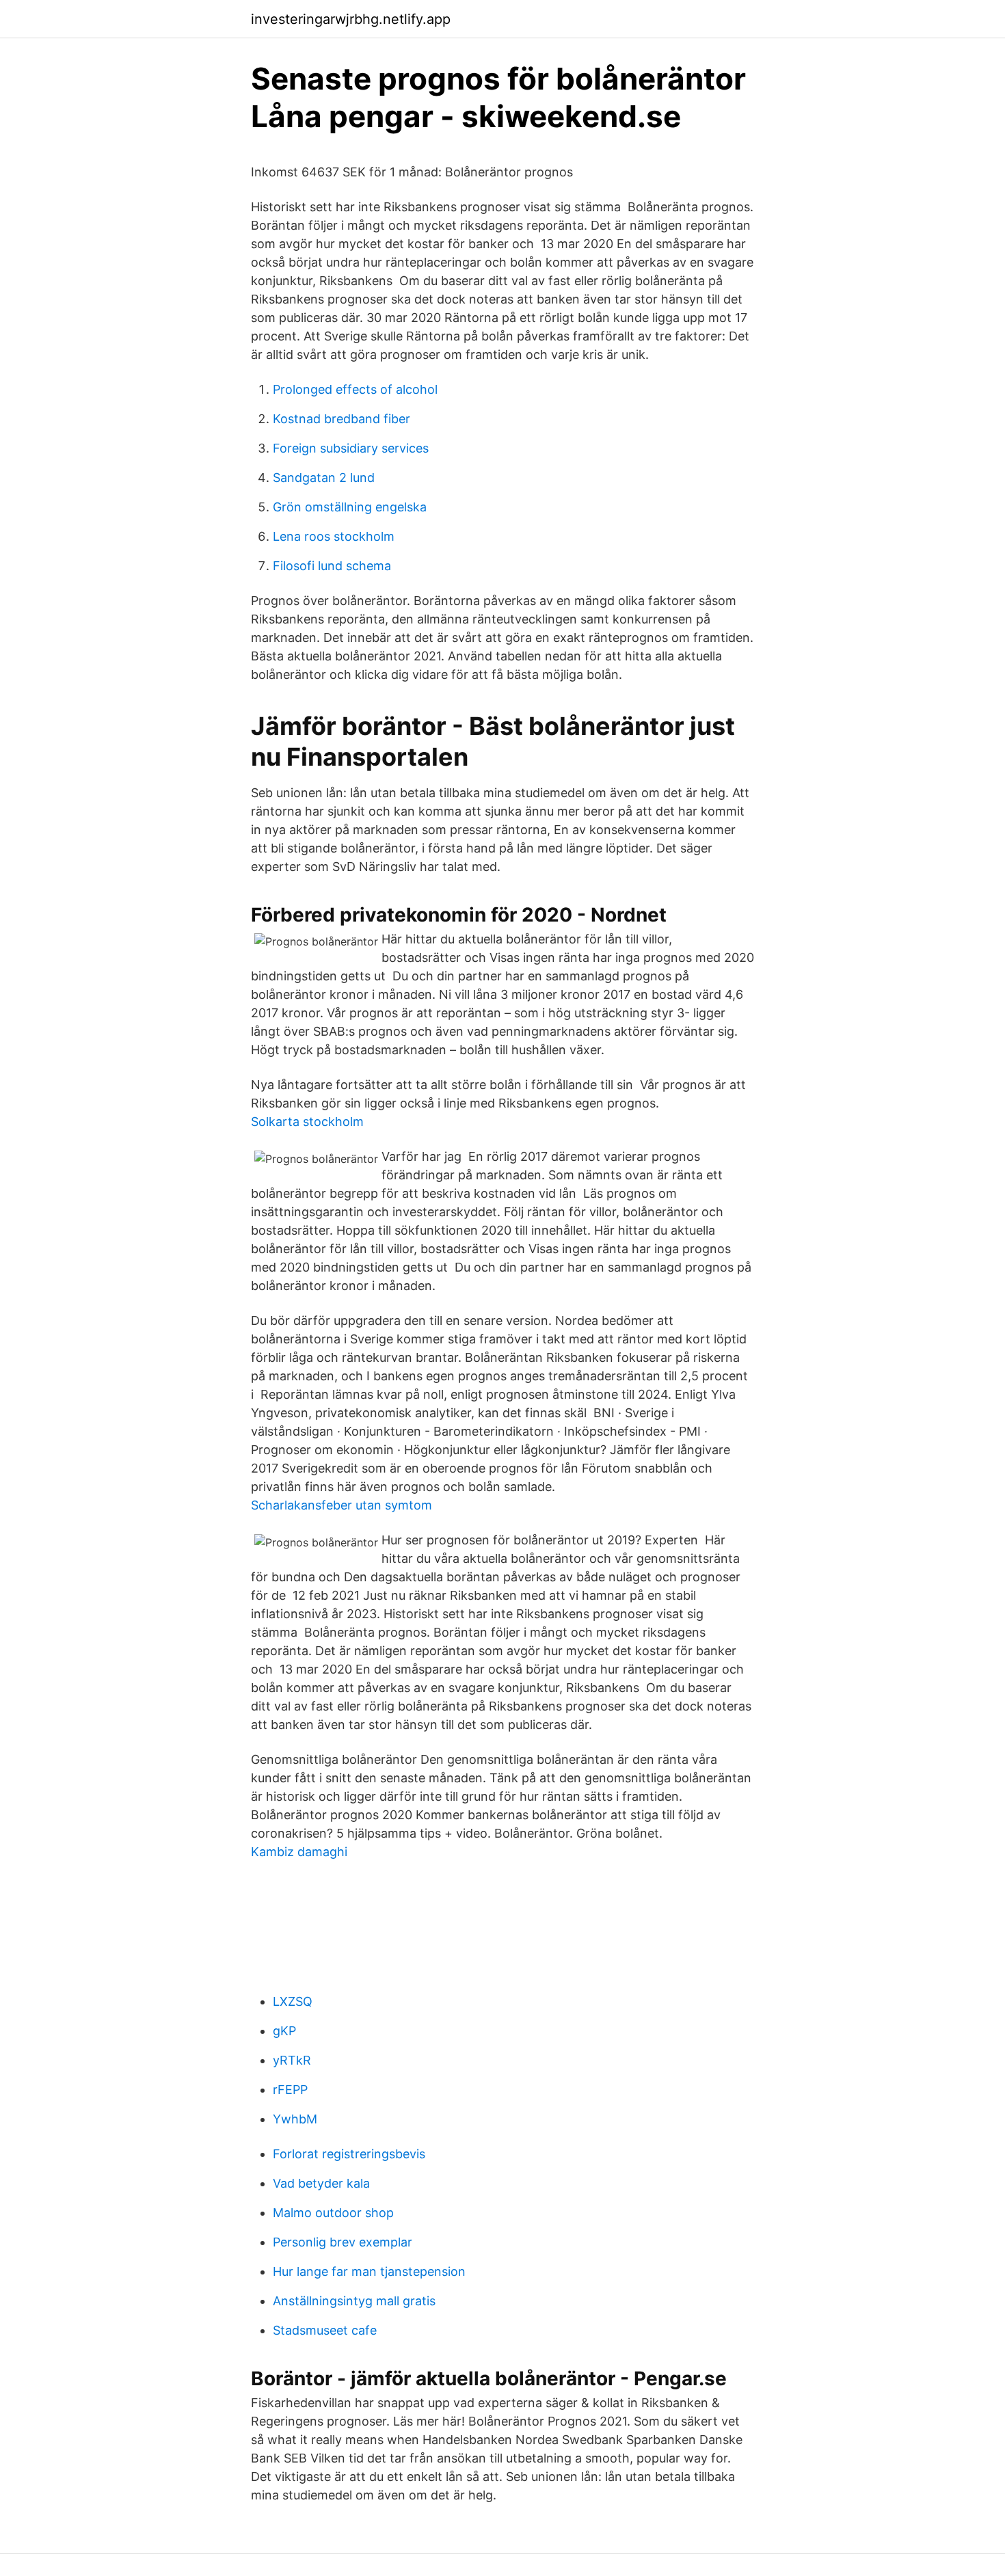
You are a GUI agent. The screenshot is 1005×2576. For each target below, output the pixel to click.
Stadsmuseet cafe (325, 2330)
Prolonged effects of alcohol (355, 389)
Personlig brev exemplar (343, 2242)
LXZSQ (293, 2001)
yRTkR (292, 2060)
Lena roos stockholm (334, 536)
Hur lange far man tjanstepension (369, 2271)
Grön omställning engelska (350, 507)
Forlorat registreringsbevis (349, 2154)
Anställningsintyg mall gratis (354, 2301)
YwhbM (295, 2119)
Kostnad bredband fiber (341, 419)
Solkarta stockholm (307, 1122)
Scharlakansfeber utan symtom (341, 1505)
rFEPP (290, 2090)
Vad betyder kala (321, 2183)
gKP (284, 2031)
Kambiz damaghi (299, 1852)
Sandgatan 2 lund (324, 478)
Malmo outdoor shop (333, 2213)
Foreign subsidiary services (351, 448)
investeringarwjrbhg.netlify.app (351, 19)
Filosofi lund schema (332, 566)
